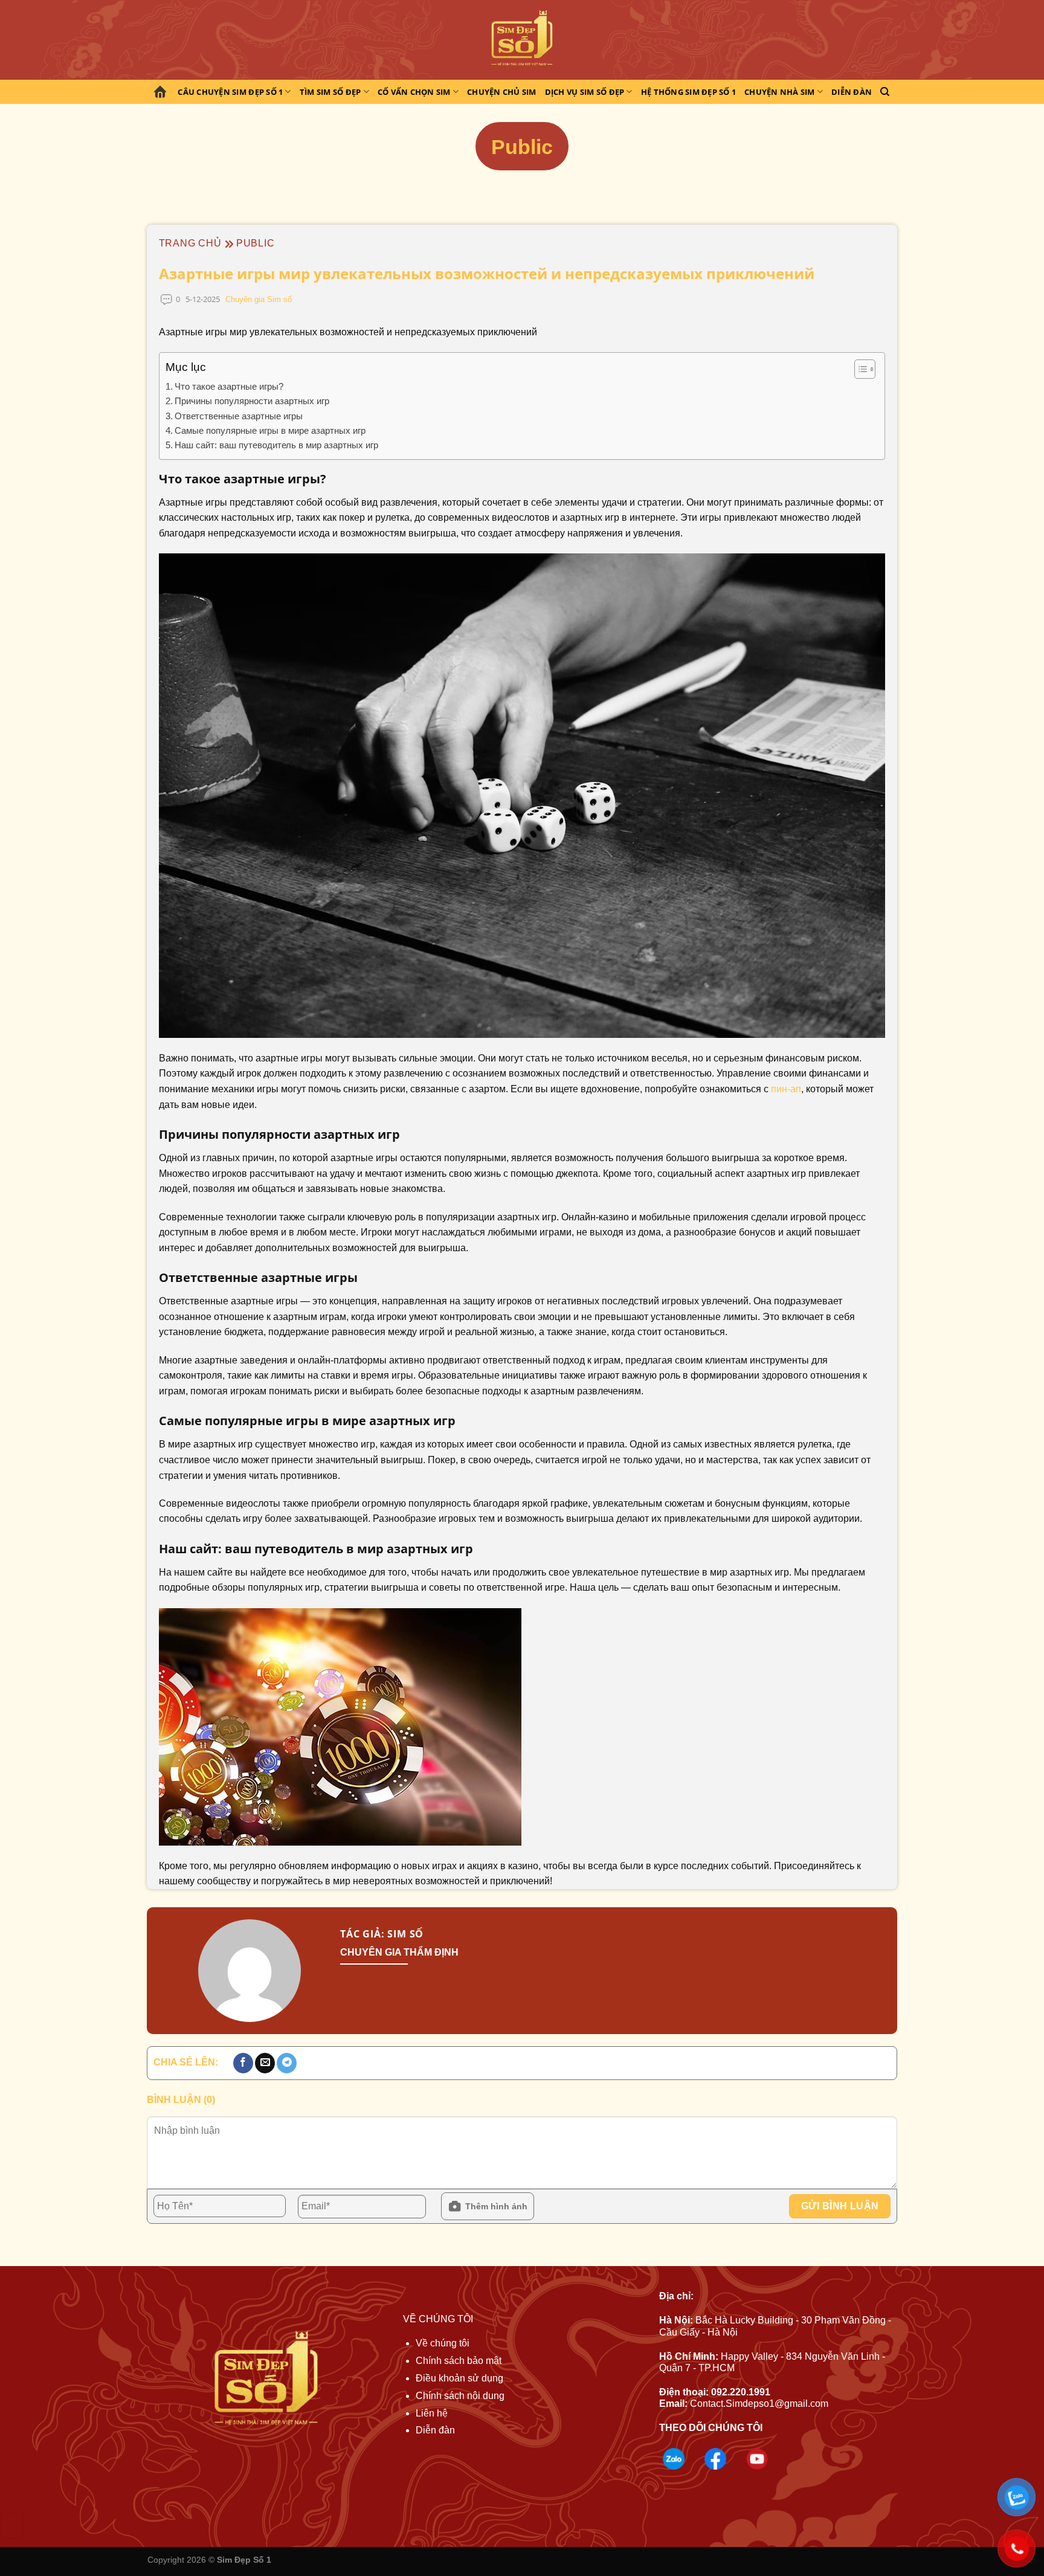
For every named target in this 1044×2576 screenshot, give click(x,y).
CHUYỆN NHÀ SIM (780, 92)
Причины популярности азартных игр (252, 401)
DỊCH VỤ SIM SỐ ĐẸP (585, 92)
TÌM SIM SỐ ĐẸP (330, 92)
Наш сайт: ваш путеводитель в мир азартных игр (276, 445)
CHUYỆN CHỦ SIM (502, 92)
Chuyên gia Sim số (259, 299)
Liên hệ (432, 2413)
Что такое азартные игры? (229, 386)
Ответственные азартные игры (239, 416)
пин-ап (786, 1089)
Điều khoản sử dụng (459, 2378)
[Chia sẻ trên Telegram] (287, 2063)
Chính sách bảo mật (459, 2361)
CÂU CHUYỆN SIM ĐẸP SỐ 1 (230, 92)
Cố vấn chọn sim (414, 92)
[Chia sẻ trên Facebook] (243, 2063)
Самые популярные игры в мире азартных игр (270, 430)
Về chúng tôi (443, 2343)
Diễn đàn (852, 92)
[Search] (885, 92)
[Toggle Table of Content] (859, 369)
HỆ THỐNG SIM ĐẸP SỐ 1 (688, 92)
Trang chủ (162, 92)
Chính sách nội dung (460, 2396)
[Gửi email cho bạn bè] (265, 2063)
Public (256, 243)
